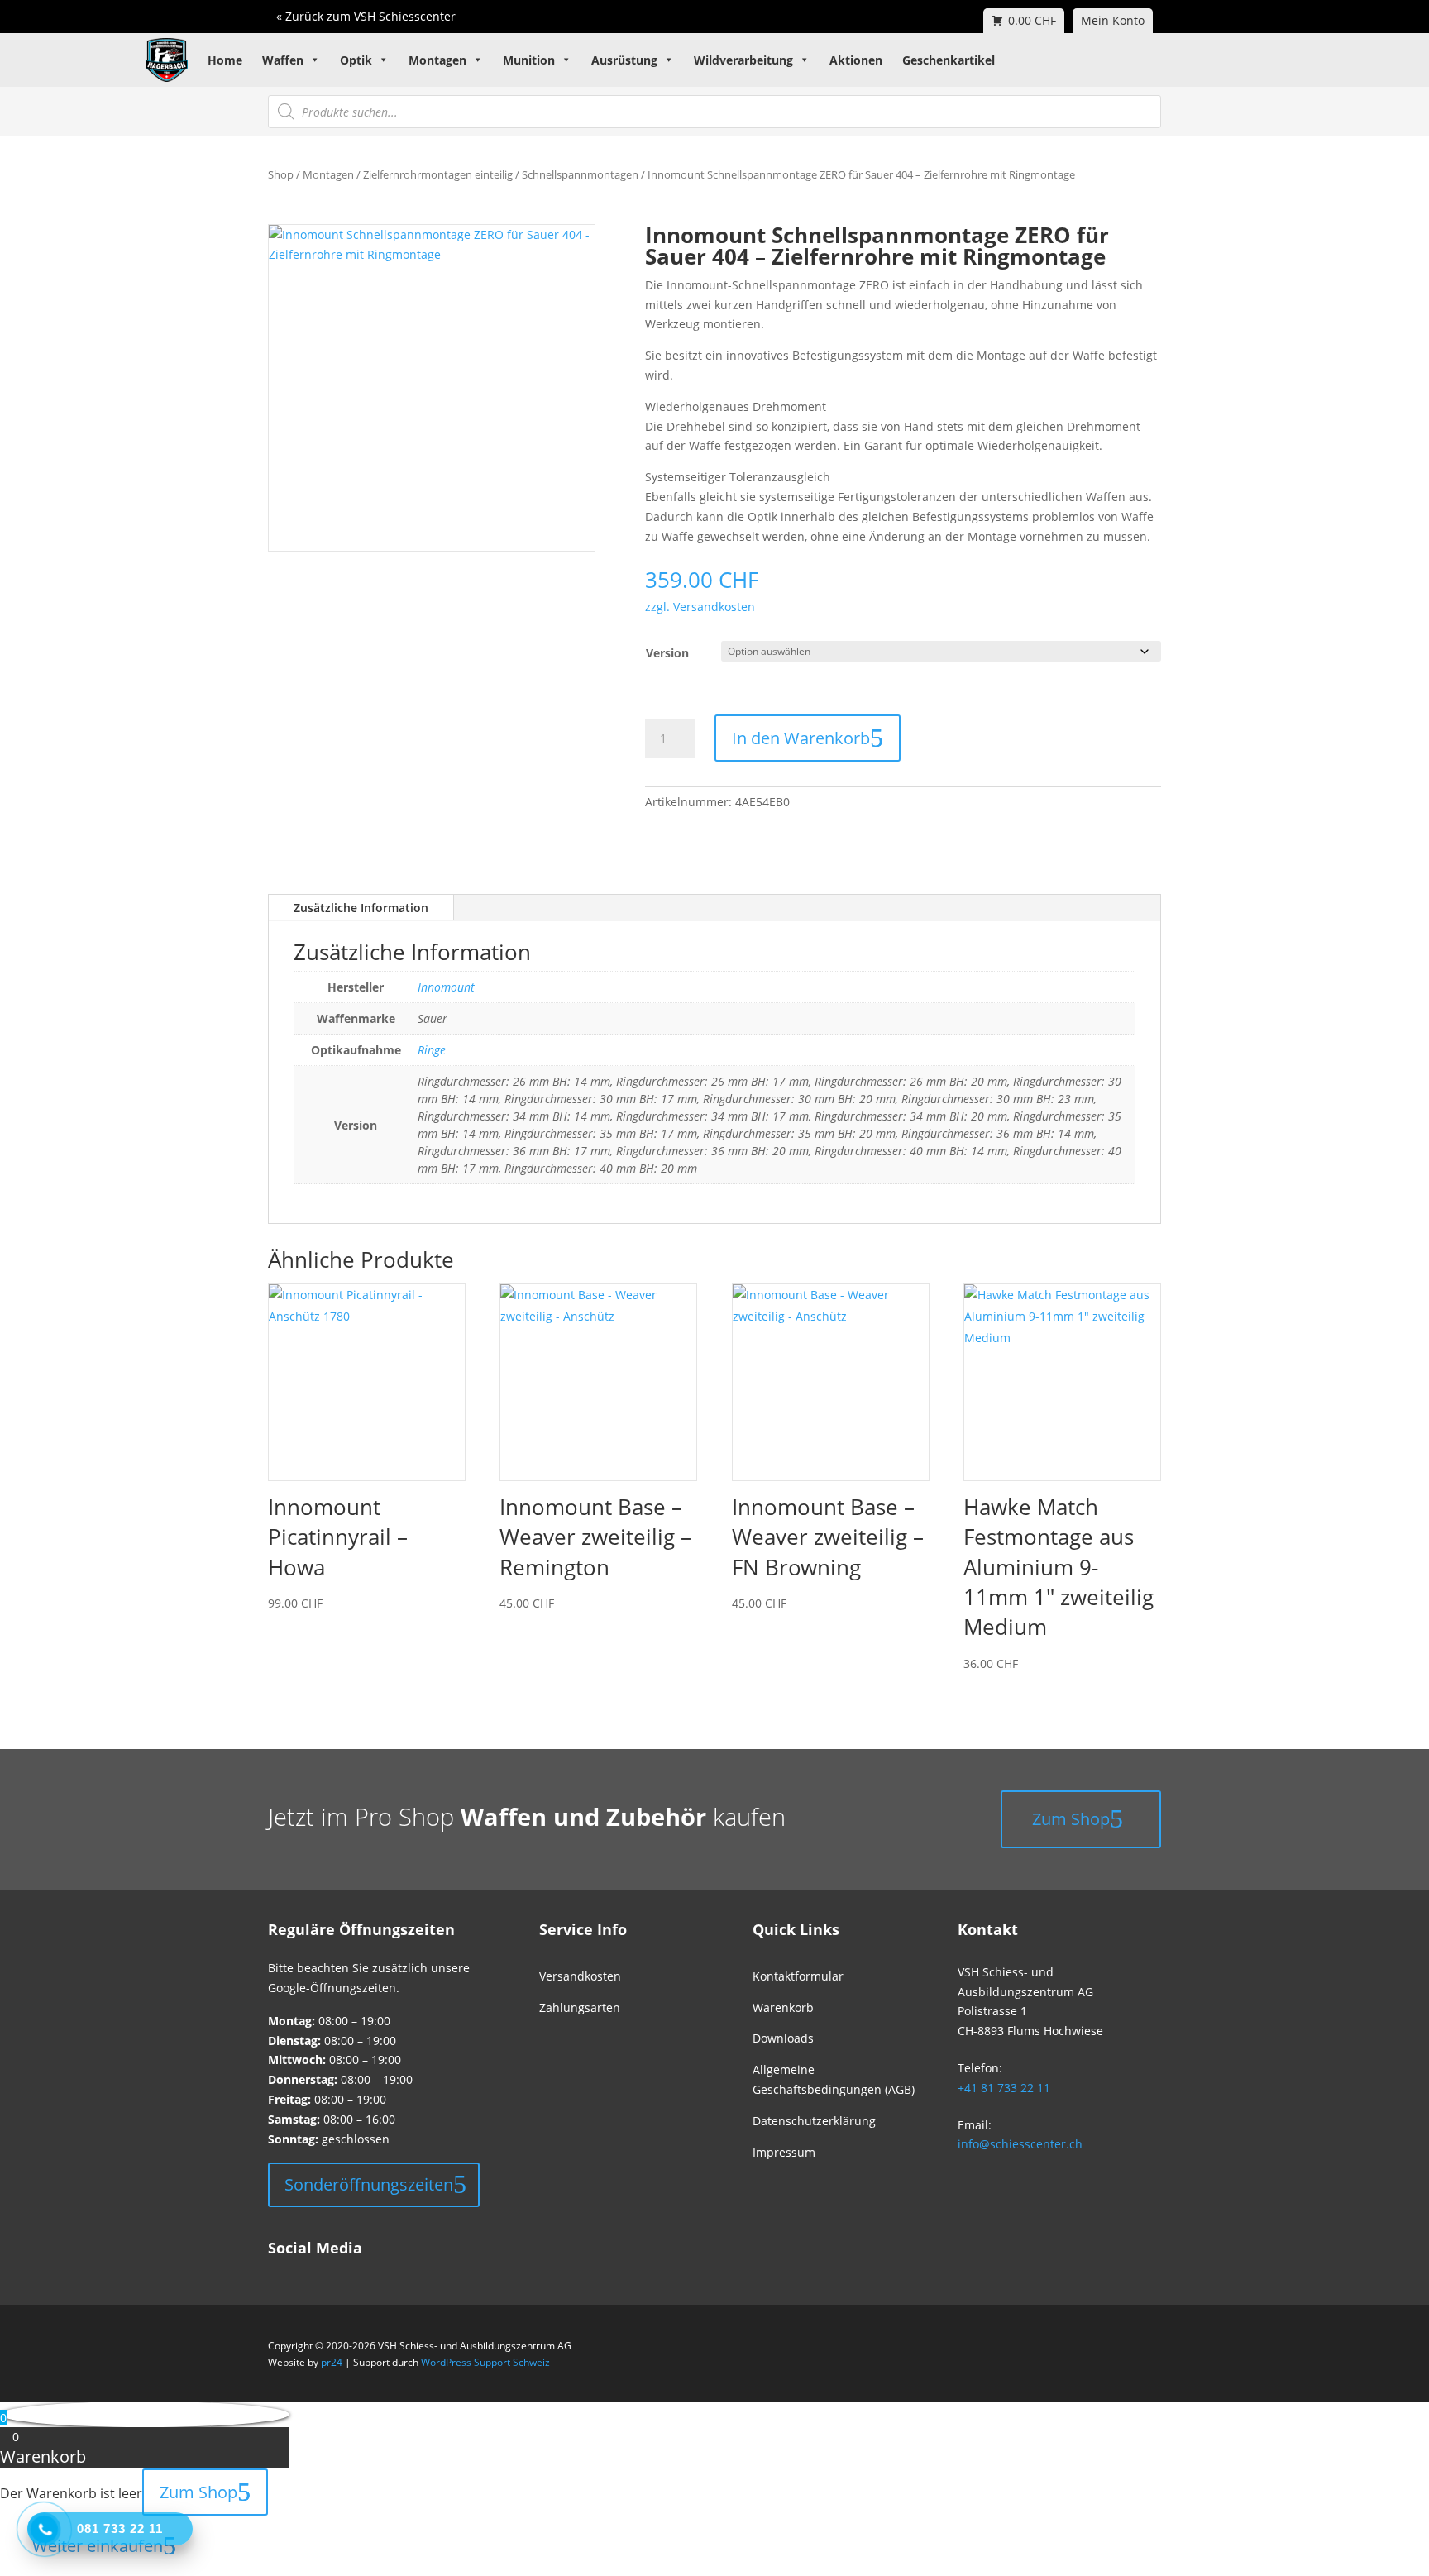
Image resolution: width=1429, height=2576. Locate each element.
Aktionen (856, 60)
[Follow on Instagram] (303, 2273)
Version (667, 653)
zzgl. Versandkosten (700, 607)
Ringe (432, 1050)
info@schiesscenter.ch (1020, 2144)
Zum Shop (1071, 1819)
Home (225, 60)
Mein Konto (1113, 20)
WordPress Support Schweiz (485, 2362)
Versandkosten (580, 1976)
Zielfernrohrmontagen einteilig (438, 174)
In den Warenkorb (801, 738)
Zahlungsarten (580, 2007)
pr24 (332, 2362)
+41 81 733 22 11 (1004, 2088)
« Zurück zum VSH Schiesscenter (366, 16)
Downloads (783, 2038)
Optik (356, 60)
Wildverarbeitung (743, 60)
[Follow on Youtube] (331, 2273)
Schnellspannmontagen (580, 174)
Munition (529, 60)
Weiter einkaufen (98, 2546)
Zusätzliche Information (361, 908)
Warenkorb (783, 2007)
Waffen (283, 60)
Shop (281, 174)
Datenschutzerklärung (814, 2121)
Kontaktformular (798, 1976)
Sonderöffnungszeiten (369, 2184)
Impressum (784, 2152)
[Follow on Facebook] (275, 2273)
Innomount (446, 987)
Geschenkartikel (949, 60)
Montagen (437, 60)
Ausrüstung (624, 60)
